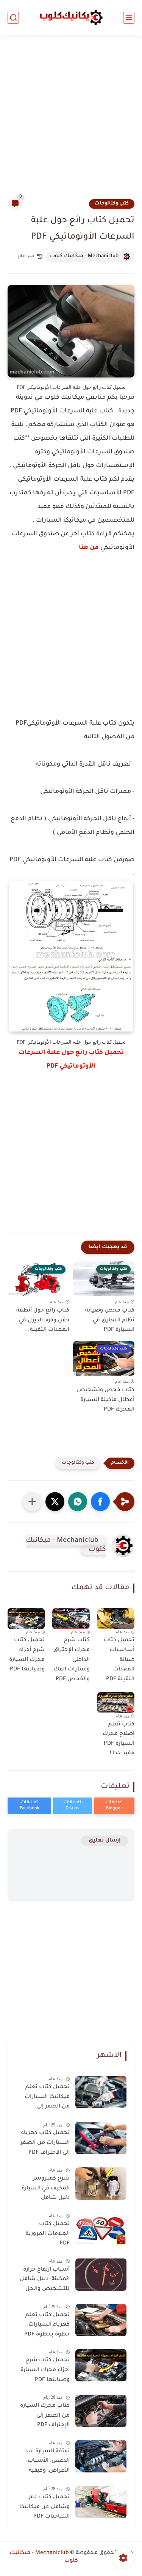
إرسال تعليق (105, 1841)
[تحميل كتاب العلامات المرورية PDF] (101, 2229)
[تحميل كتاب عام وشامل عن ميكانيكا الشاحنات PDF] (101, 2502)
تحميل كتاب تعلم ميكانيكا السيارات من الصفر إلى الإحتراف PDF (47, 2098)
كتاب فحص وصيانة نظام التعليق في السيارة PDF (110, 1320)
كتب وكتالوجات (112, 204)
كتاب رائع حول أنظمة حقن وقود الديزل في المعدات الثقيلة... (43, 1320)
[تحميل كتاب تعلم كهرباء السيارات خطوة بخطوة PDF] (101, 2320)
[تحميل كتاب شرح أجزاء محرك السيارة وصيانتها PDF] (26, 1619)
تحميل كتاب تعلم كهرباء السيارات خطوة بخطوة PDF (47, 2325)
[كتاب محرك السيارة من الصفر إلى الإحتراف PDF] (101, 2411)
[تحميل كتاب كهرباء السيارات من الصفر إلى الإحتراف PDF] (101, 2138)
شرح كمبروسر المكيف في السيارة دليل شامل (46, 2188)
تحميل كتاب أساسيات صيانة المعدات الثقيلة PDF (119, 1660)
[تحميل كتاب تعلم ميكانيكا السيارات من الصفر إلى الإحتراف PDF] (101, 2092)
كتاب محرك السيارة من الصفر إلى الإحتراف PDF (45, 2416)
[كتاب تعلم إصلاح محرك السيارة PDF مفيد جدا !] (116, 1702)
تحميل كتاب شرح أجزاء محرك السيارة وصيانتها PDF (27, 1655)
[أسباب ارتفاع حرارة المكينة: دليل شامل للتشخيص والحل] (101, 2275)
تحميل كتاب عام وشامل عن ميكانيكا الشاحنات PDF (44, 2507)
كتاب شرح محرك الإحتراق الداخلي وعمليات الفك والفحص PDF (71, 1660)
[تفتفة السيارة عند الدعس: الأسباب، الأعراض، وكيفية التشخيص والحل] (101, 2456)
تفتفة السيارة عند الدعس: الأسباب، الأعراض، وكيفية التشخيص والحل (47, 2463)
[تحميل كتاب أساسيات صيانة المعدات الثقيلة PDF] (116, 1619)
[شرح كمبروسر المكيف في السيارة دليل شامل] (101, 2184)
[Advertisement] (71, 121)
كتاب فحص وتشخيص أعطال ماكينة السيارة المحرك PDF (106, 1400)
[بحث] (13, 18)
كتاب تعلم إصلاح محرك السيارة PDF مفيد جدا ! (119, 1739)
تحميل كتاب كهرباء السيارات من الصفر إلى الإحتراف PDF (45, 2143)
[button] (100, 1502)
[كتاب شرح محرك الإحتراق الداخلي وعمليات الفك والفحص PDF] (71, 1619)
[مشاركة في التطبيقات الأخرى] (32, 1502)
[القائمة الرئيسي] (129, 18)
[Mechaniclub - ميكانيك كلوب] (71, 17)
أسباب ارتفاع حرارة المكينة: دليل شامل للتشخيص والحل (45, 2280)
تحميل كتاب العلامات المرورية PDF (48, 2234)
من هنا (89, 548)
